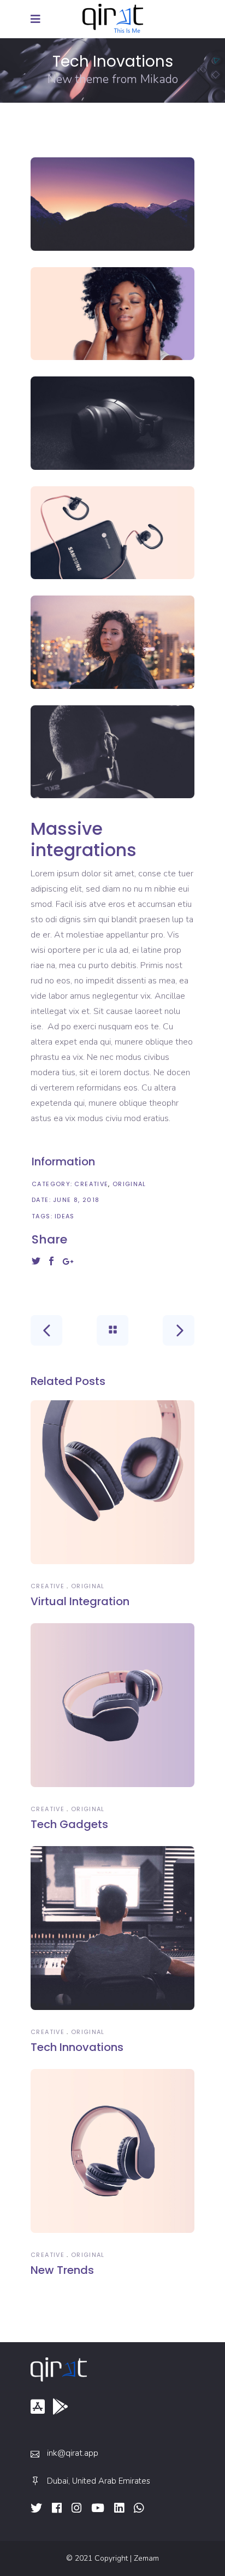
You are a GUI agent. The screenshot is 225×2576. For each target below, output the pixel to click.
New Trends (62, 2270)
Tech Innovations (77, 2047)
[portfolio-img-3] (112, 423)
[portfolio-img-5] (112, 642)
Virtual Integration (80, 1601)
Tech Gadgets (69, 1824)
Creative (91, 1184)
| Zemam (144, 2558)
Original (129, 1184)
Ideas (65, 1216)
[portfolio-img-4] (112, 533)
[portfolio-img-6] (112, 752)
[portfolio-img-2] (112, 314)
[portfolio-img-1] (112, 204)
